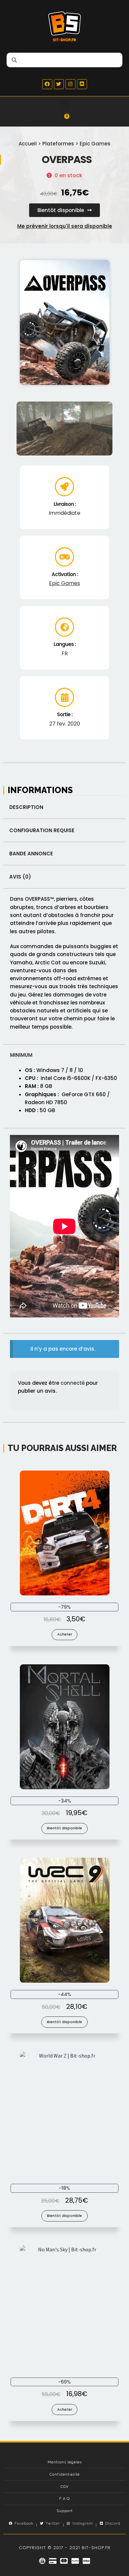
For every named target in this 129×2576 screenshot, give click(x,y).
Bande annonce (31, 854)
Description (26, 807)
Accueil (28, 144)
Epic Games (95, 144)
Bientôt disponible (64, 1828)
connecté (73, 1383)
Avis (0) (20, 877)
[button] (64, 105)
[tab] (64, 807)
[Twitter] (59, 84)
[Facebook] (47, 84)
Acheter (65, 1634)
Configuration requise (42, 830)
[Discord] (82, 84)
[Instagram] (70, 84)
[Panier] (64, 119)
